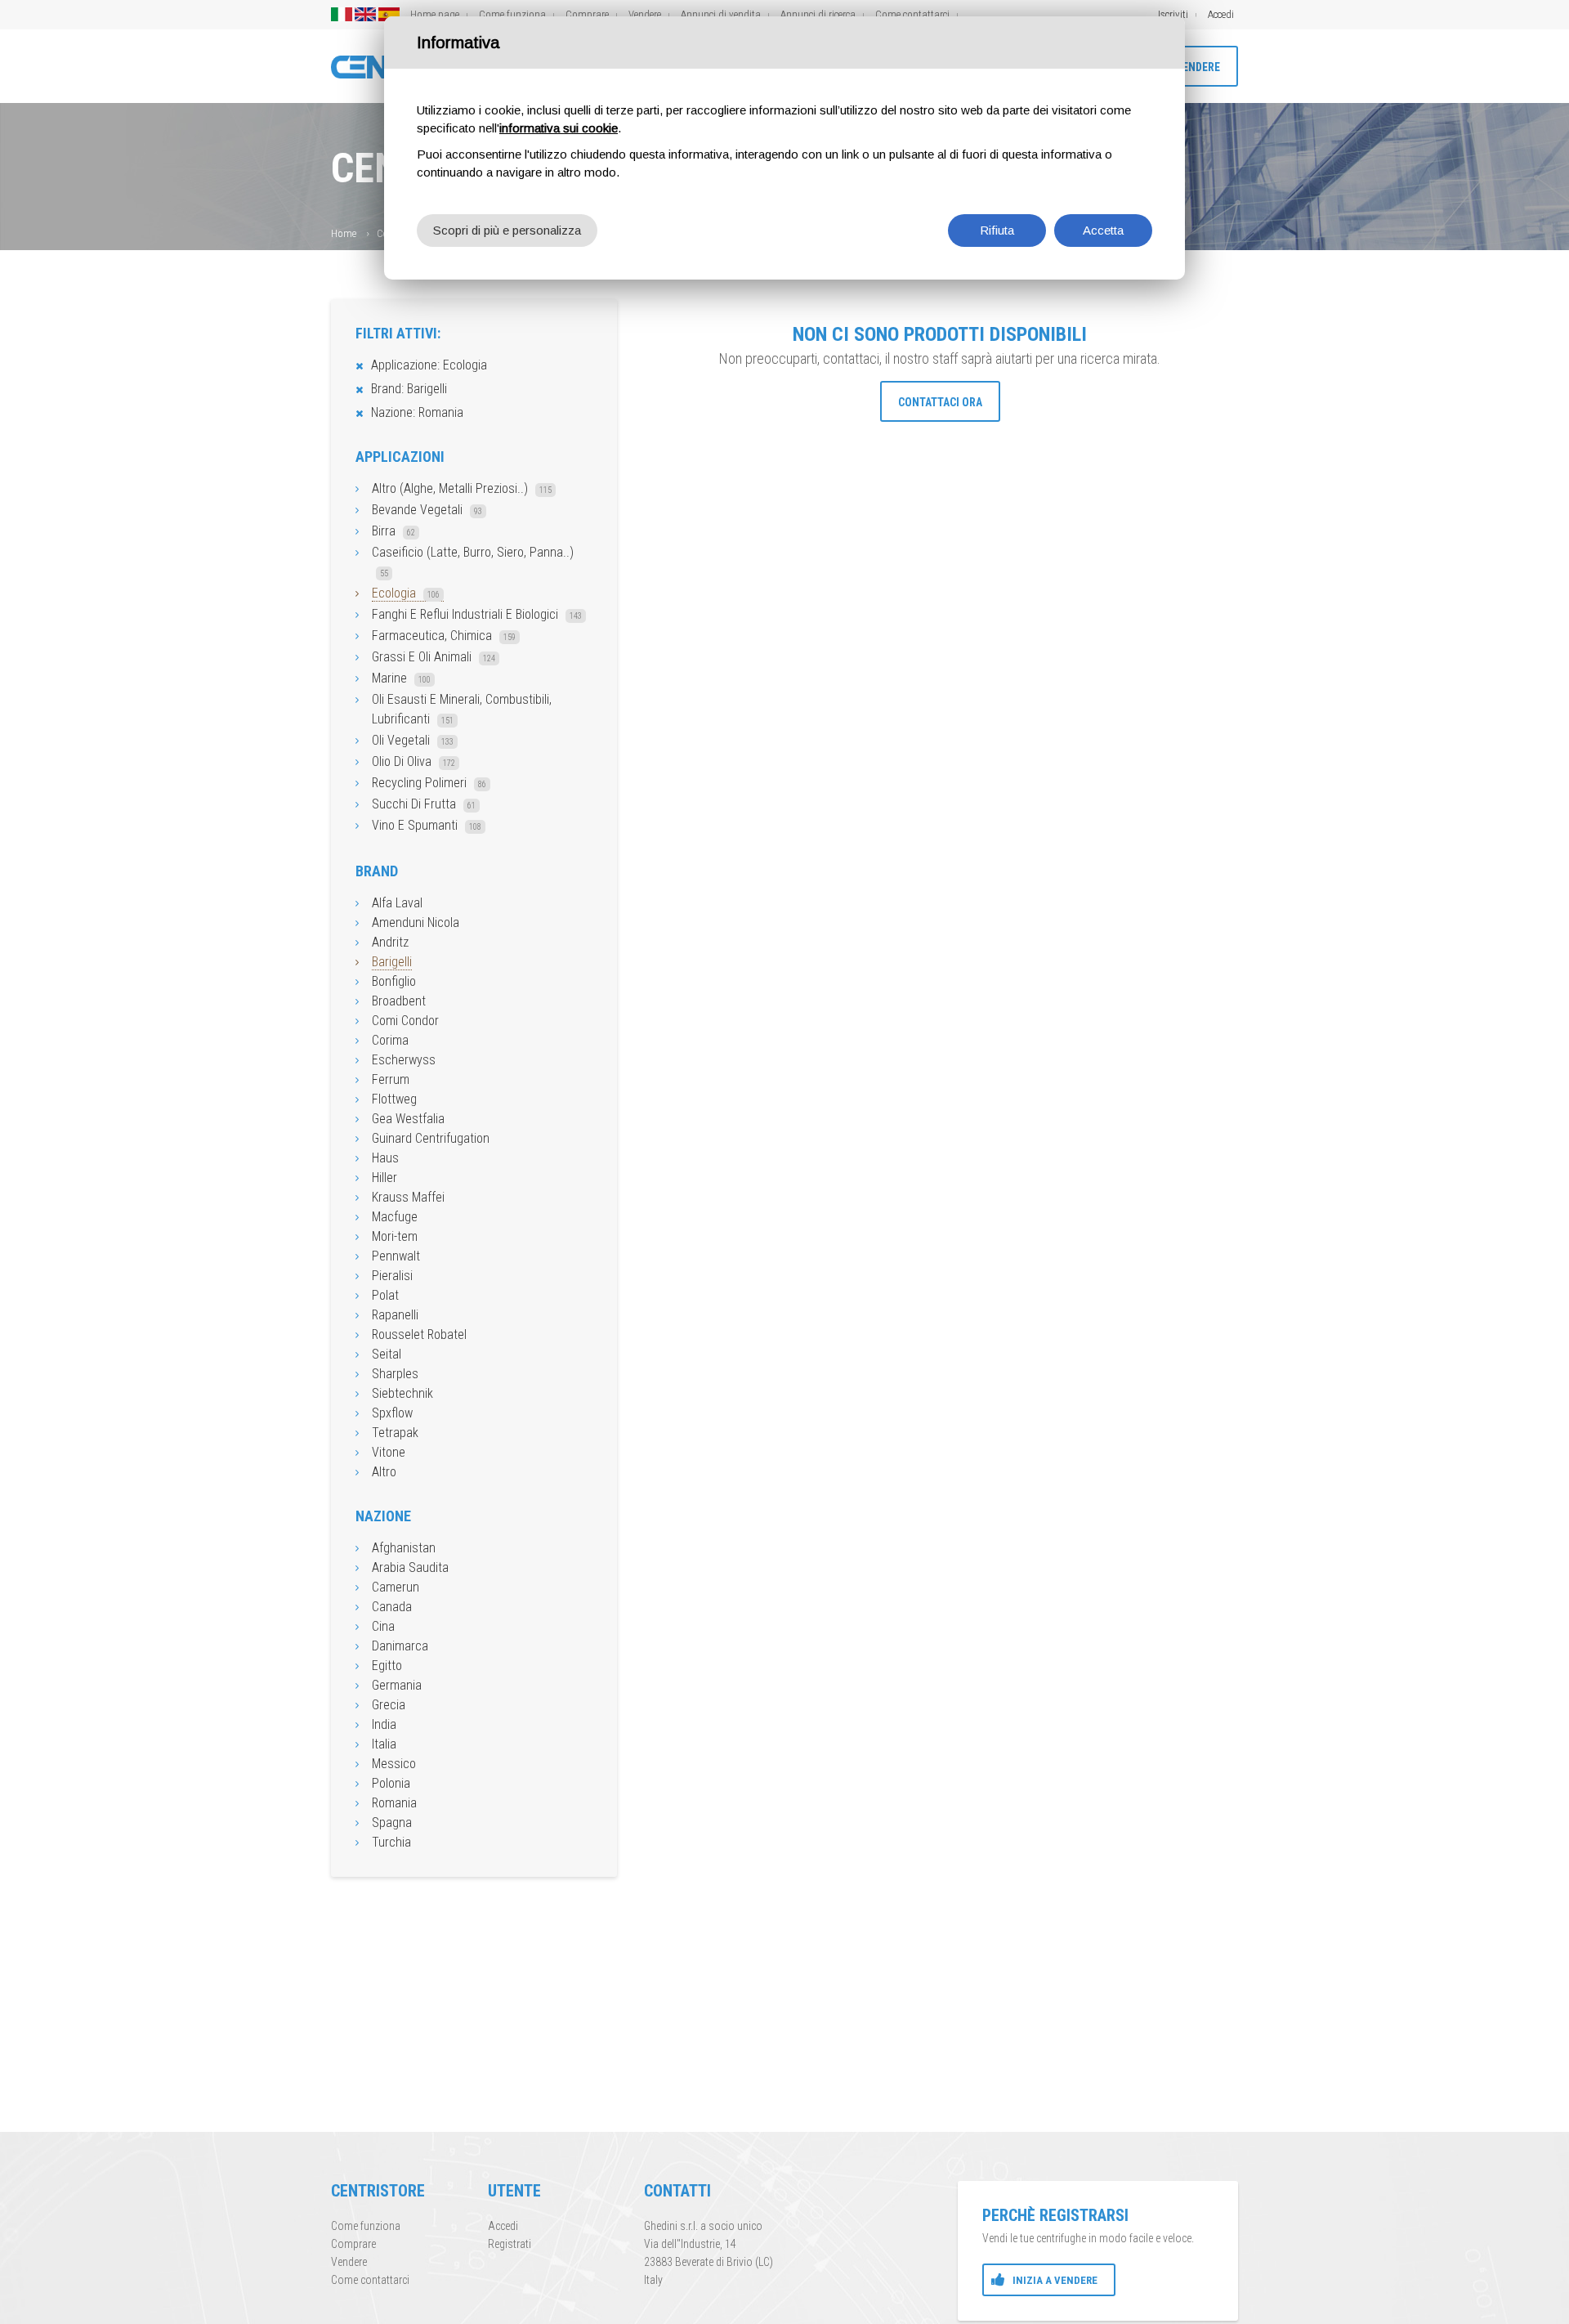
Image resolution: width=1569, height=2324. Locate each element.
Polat (385, 1295)
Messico (394, 1764)
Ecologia (406, 593)
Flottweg (394, 1099)
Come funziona (512, 14)
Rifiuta (997, 230)
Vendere (645, 14)
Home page (435, 14)
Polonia (391, 1783)
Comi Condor (405, 1021)
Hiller (384, 1178)
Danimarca (400, 1646)
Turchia (391, 1842)
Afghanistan (404, 1548)
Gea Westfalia (408, 1119)
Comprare (587, 14)
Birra (393, 531)
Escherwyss (404, 1060)
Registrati (510, 2244)
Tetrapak (395, 1433)
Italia (384, 1744)
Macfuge (395, 1217)
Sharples (395, 1374)
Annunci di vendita (721, 14)
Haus (385, 1158)
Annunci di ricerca (818, 14)
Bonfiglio (394, 981)
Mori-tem (395, 1236)
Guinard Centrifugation (431, 1138)
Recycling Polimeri (429, 783)
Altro (384, 1472)
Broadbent (399, 1001)
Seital (387, 1354)
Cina (383, 1626)
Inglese (365, 14)
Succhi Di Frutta (424, 804)
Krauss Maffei (408, 1197)
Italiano (342, 14)
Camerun (396, 1587)
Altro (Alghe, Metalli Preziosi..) (462, 488)
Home (344, 233)
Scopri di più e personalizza (507, 230)
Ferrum (391, 1079)
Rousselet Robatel (419, 1334)
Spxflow (392, 1413)
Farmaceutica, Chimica (444, 636)
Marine (401, 678)
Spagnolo (389, 14)
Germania (397, 1685)
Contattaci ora (940, 402)
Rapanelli (395, 1315)
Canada (392, 1607)
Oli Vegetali (413, 740)
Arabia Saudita (410, 1567)
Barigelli (392, 962)
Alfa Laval (397, 903)
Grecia (389, 1705)
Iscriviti (1173, 14)
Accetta (1103, 230)
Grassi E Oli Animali (434, 657)
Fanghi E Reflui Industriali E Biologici (477, 614)
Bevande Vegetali (427, 510)
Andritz (390, 942)
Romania (394, 1803)
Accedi (1221, 14)
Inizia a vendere (1055, 2280)
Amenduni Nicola (416, 922)
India (384, 1724)
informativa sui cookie (559, 128)
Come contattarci (912, 14)
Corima (390, 1040)
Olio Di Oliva (413, 761)
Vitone (389, 1452)
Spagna (392, 1822)
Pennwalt (396, 1256)
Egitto (387, 1666)
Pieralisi (392, 1276)
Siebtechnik (402, 1393)
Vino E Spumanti (427, 825)
